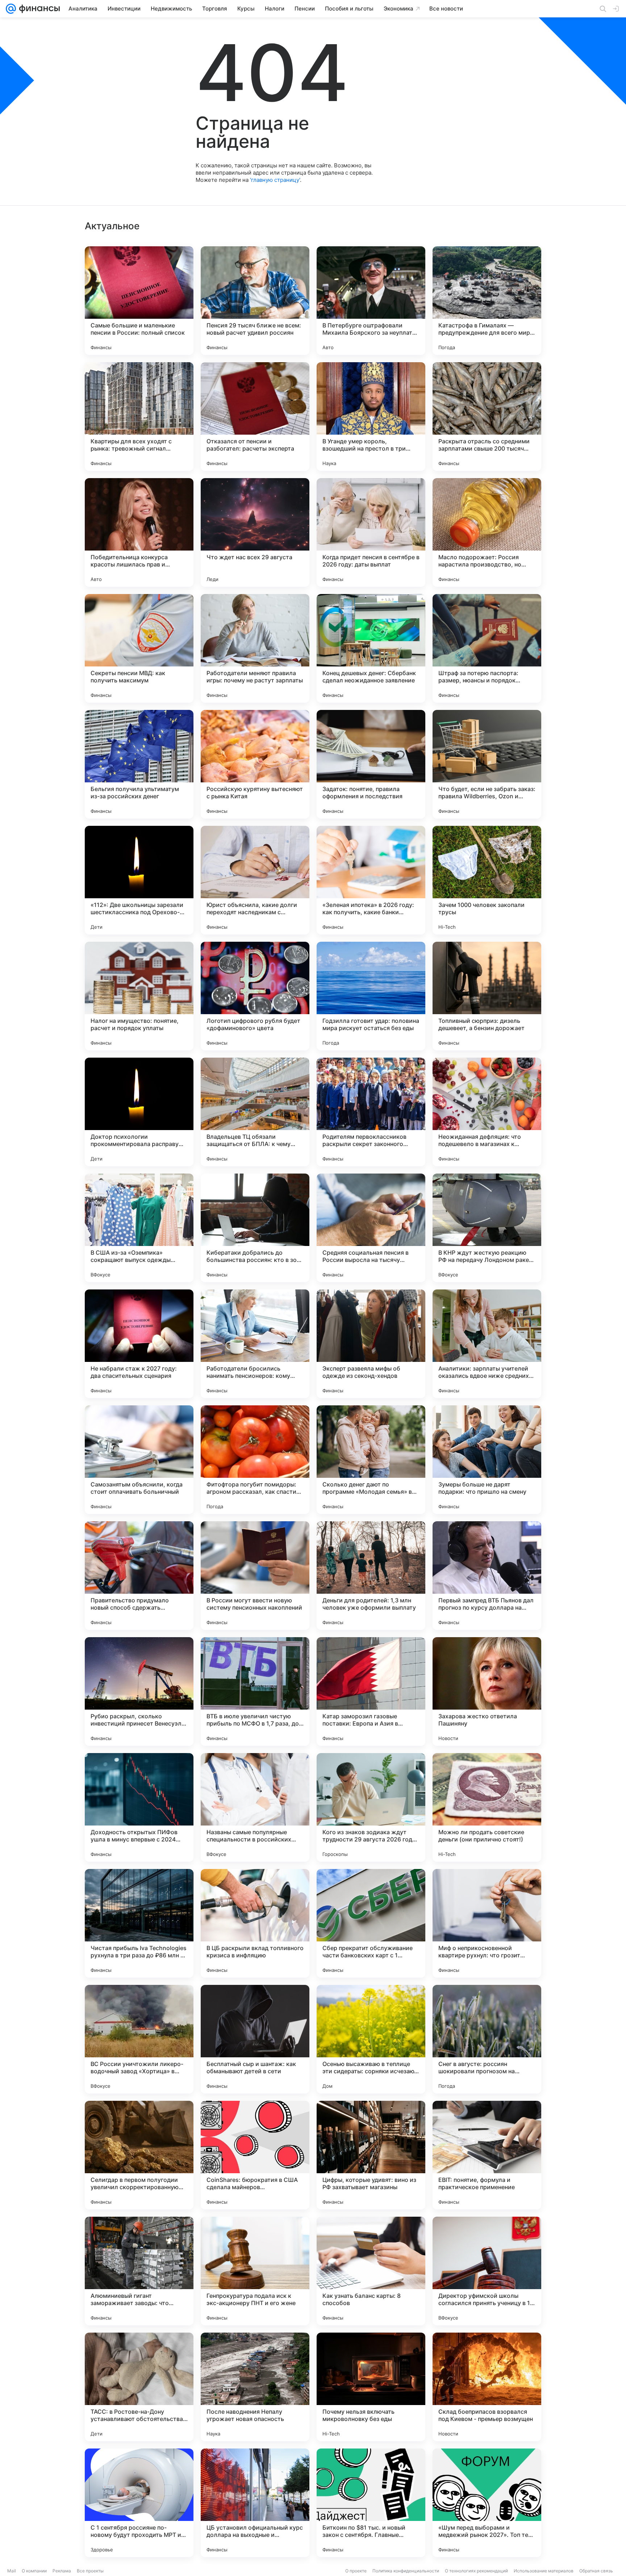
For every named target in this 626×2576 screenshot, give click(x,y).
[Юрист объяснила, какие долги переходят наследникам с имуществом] (255, 880)
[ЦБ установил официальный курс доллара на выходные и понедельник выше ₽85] (255, 2503)
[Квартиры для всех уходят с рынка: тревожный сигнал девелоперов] (139, 417)
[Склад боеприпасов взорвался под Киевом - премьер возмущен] (487, 2387)
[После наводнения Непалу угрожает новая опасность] (255, 2387)
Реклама (62, 2571)
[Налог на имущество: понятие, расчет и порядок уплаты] (139, 996)
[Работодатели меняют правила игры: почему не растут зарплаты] (255, 648)
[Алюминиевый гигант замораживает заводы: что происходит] (139, 2271)
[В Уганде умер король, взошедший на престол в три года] (371, 417)
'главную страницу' (275, 180)
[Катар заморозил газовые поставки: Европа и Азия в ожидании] (371, 1691)
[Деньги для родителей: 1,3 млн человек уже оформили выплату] (371, 1576)
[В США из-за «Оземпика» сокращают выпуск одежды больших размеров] (139, 1228)
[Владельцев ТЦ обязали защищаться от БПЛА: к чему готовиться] (255, 1112)
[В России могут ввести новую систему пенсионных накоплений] (255, 1576)
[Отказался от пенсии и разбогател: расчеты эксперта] (255, 417)
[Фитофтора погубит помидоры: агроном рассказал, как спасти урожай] (255, 1460)
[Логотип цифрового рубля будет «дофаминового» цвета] (255, 996)
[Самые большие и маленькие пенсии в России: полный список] (139, 301)
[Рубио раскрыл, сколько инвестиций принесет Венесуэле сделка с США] (139, 1691)
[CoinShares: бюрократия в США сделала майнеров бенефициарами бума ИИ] (255, 2155)
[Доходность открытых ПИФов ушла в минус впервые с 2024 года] (139, 1807)
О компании (34, 2571)
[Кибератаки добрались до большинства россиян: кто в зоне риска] (255, 1228)
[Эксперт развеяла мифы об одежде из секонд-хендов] (371, 1344)
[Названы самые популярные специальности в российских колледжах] (255, 1807)
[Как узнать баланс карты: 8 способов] (371, 2271)
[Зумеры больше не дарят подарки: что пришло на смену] (487, 1460)
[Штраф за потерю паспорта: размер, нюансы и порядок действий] (487, 648)
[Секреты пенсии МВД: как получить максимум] (139, 648)
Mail (12, 2571)
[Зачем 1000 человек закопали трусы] (487, 880)
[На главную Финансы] (38, 9)
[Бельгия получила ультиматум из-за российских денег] (139, 764)
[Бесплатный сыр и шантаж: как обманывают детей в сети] (255, 2039)
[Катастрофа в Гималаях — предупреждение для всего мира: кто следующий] (487, 301)
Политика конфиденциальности (406, 2571)
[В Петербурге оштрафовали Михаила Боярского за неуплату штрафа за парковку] (371, 301)
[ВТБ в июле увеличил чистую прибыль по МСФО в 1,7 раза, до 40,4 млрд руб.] (255, 1691)
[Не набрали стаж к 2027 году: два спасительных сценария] (139, 1344)
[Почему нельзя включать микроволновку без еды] (371, 2387)
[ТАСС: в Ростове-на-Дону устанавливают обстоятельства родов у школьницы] (139, 2387)
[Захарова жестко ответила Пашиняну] (487, 1691)
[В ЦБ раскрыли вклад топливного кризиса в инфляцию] (255, 1923)
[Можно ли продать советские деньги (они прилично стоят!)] (487, 1807)
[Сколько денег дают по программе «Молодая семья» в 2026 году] (371, 1460)
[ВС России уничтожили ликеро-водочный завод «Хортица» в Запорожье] (139, 2039)
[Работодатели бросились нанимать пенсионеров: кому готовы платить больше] (255, 1344)
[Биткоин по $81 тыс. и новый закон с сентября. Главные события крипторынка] (371, 2503)
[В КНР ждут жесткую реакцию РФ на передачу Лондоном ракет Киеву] (487, 1228)
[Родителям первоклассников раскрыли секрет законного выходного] (371, 1112)
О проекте (356, 2571)
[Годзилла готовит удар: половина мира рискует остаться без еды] (371, 996)
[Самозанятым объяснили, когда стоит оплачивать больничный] (139, 1460)
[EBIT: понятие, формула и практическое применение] (487, 2155)
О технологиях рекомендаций (476, 2571)
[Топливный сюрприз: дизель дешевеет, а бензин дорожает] (487, 996)
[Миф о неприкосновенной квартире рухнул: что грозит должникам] (487, 1923)
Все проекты (90, 2571)
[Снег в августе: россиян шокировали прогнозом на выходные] (487, 2039)
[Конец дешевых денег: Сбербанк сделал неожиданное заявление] (371, 648)
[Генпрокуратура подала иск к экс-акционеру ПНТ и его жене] (255, 2271)
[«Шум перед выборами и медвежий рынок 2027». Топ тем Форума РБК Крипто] (487, 2503)
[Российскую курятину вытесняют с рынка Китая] (255, 764)
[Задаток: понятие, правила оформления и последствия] (371, 764)
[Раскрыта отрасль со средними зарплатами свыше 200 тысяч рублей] (487, 417)
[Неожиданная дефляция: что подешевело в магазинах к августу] (487, 1112)
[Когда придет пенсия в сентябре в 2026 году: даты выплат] (371, 532)
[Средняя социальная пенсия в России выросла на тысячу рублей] (371, 1228)
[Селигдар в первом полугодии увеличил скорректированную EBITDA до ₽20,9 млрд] (139, 2155)
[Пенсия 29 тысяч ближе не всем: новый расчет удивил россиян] (255, 301)
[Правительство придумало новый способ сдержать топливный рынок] (139, 1576)
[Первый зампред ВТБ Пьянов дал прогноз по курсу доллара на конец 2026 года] (487, 1576)
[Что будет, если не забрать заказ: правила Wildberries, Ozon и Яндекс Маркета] (487, 764)
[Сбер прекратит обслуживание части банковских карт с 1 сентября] (371, 1923)
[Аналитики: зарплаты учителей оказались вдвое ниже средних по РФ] (487, 1344)
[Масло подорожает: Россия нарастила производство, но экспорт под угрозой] (487, 532)
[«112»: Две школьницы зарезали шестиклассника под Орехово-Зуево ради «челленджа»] (139, 880)
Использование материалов (544, 2571)
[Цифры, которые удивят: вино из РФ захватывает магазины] (371, 2155)
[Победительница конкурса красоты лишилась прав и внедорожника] (139, 532)
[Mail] (11, 9)
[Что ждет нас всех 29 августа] (255, 532)
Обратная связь (596, 2571)
